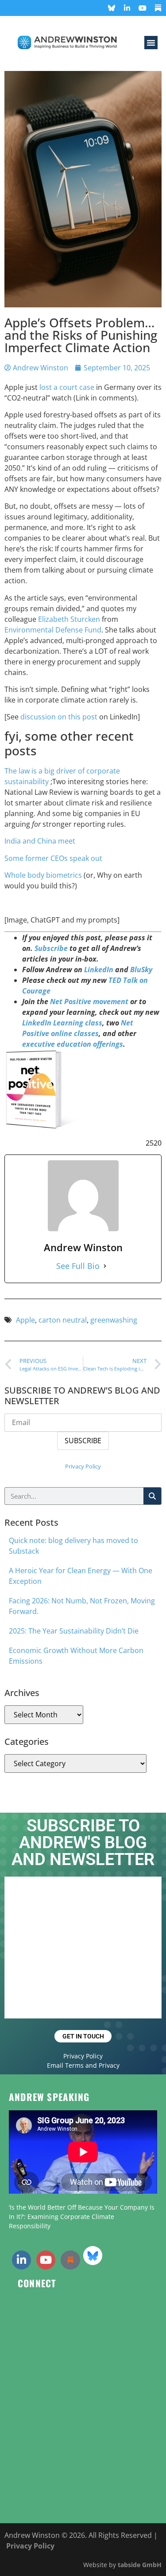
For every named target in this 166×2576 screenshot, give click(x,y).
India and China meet (40, 841)
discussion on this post (59, 717)
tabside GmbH (140, 2565)
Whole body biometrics (43, 875)
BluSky (141, 970)
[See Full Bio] (105, 1266)
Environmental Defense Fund (53, 630)
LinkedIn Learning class (62, 1023)
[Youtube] (143, 8)
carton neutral (63, 1320)
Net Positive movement (89, 1001)
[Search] (152, 1496)
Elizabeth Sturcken (69, 619)
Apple (25, 1320)
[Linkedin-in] (127, 8)
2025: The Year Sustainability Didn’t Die (74, 1631)
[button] (151, 43)
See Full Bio (78, 1266)
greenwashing (114, 1320)
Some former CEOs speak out (53, 858)
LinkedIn (99, 970)
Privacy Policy (83, 1466)
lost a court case (67, 387)
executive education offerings (73, 1044)
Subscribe (51, 948)
